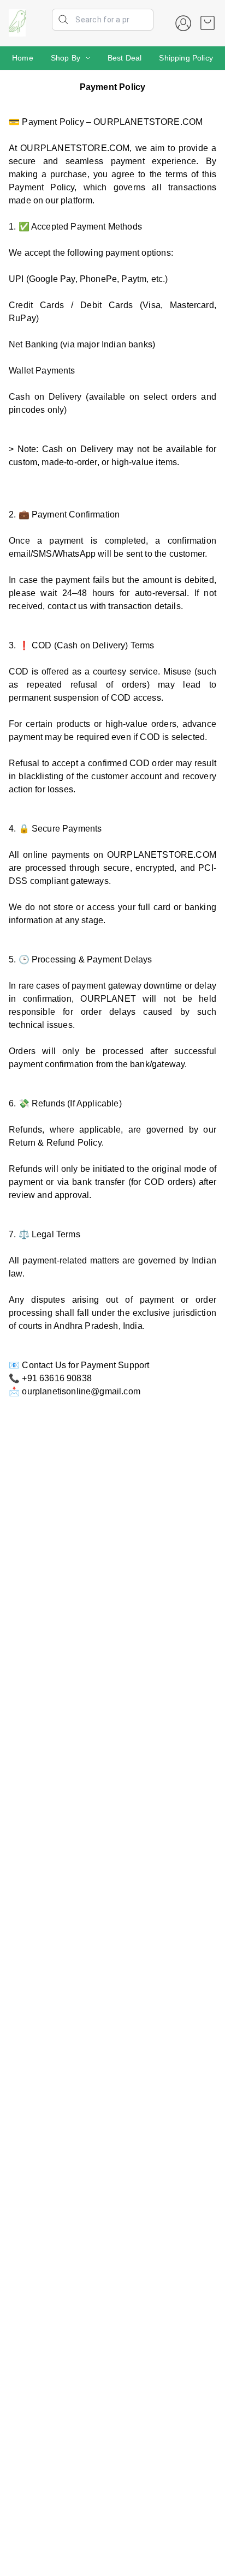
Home (23, 58)
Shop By (66, 58)
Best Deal (125, 58)
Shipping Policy (186, 58)
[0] (208, 23)
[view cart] (208, 23)
